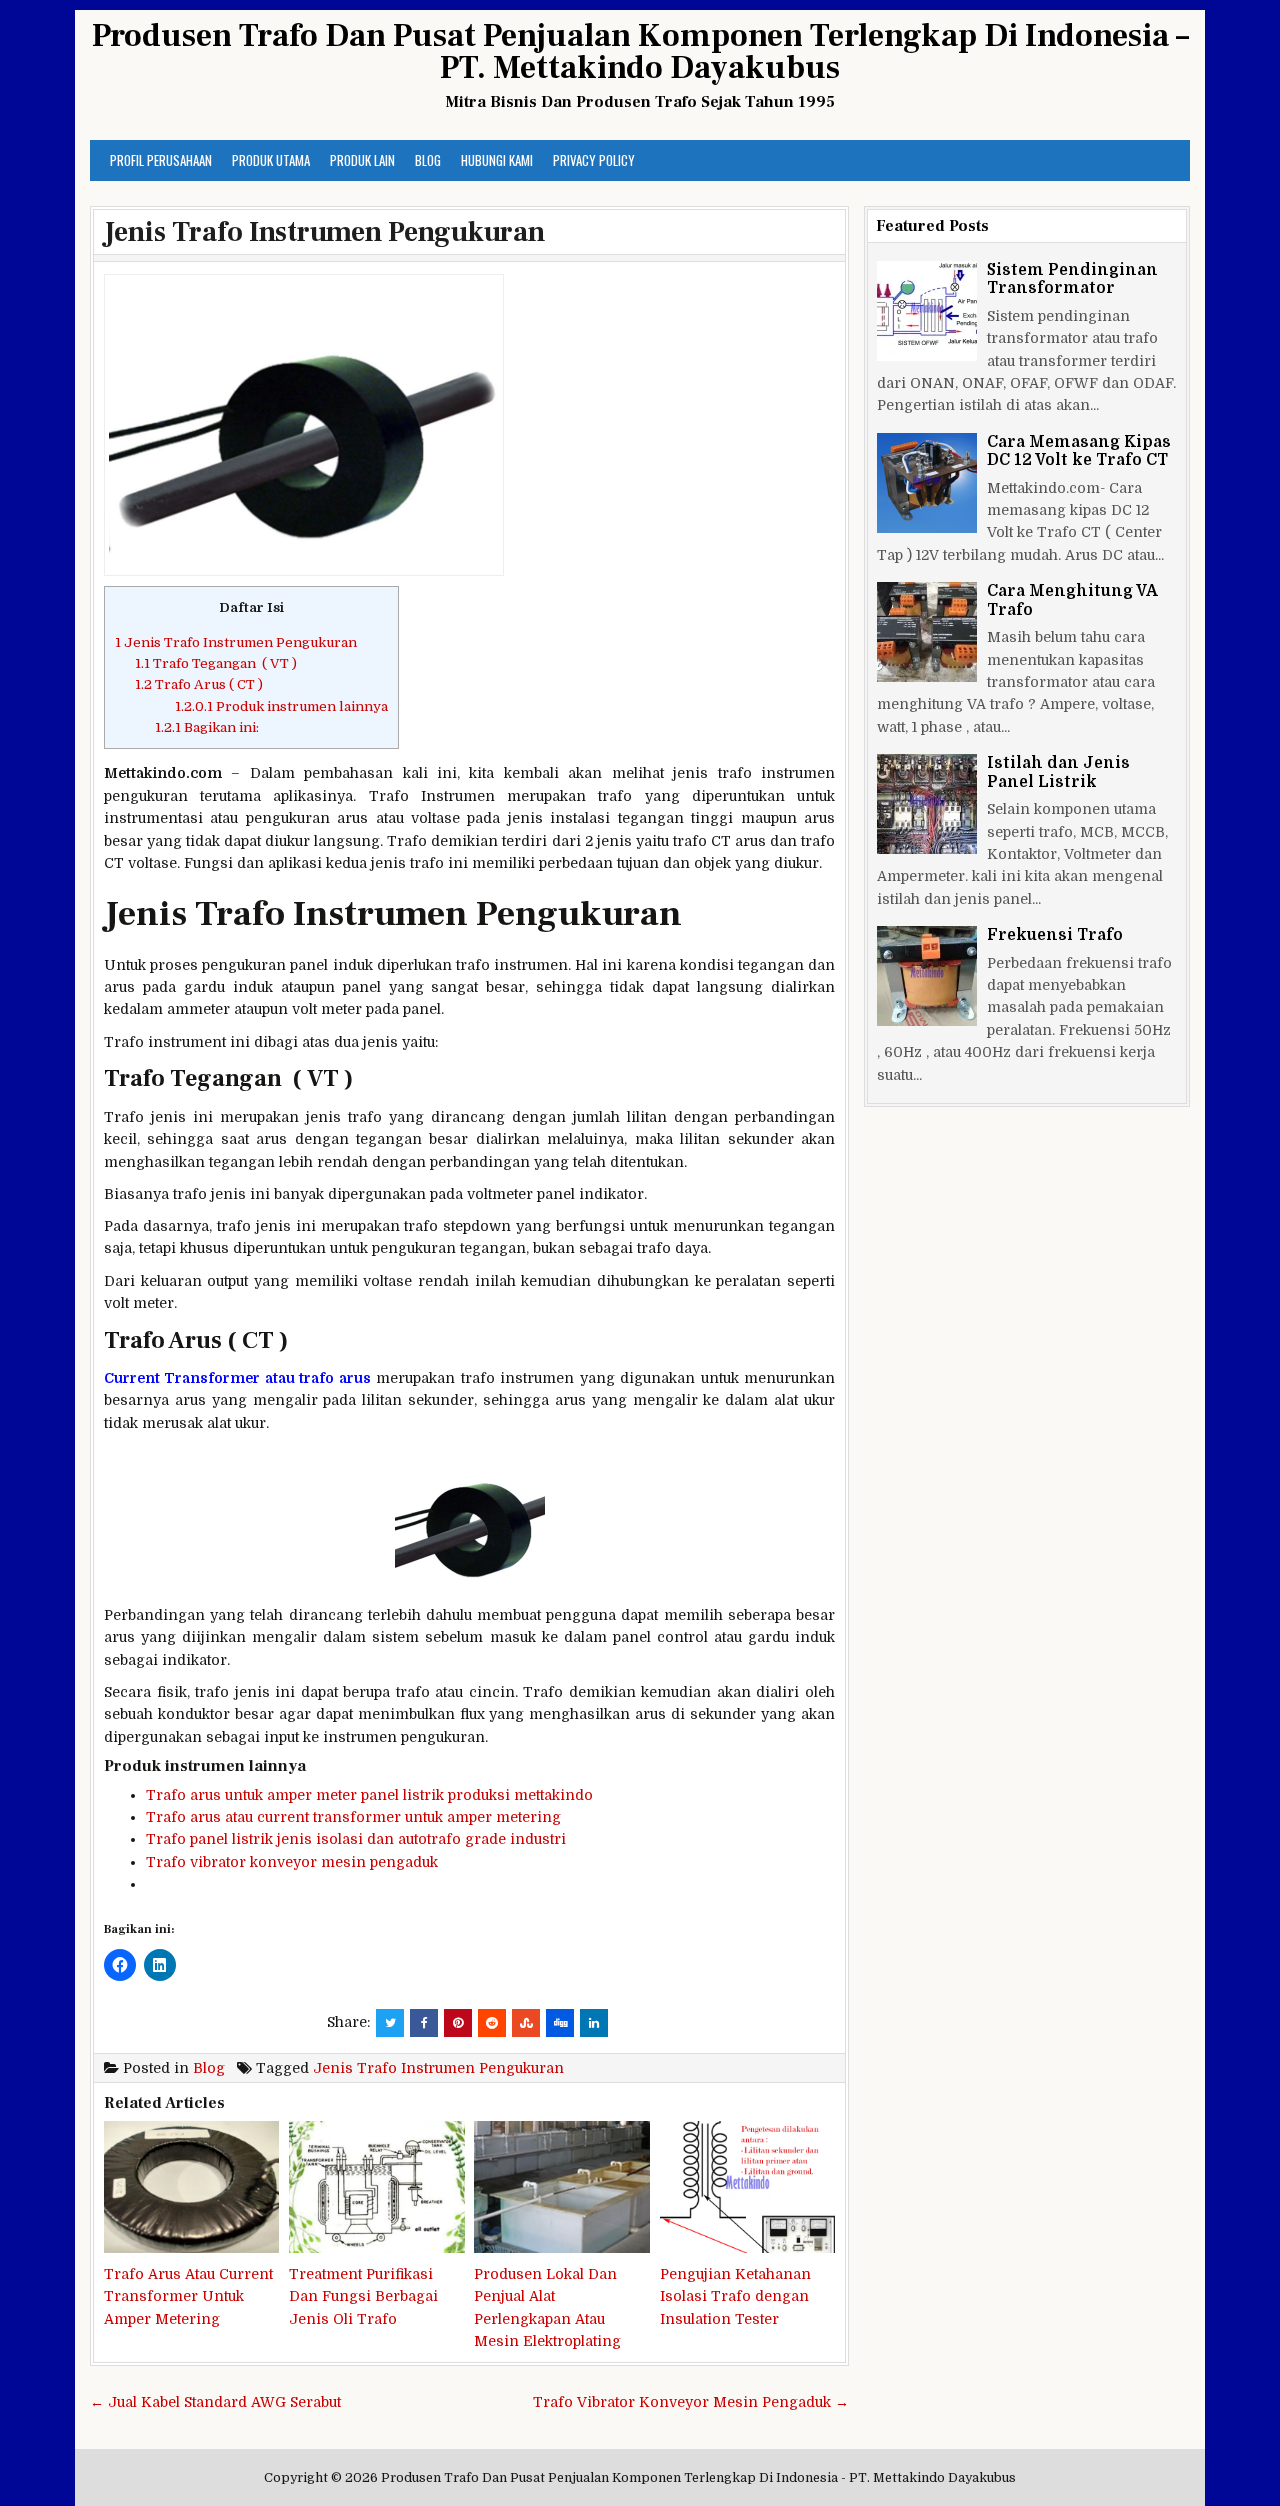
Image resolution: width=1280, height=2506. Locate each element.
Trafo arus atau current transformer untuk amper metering (353, 1817)
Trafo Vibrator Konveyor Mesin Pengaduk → (691, 2402)
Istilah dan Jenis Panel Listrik (1058, 772)
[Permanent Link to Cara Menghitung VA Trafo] (927, 632)
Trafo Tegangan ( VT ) (216, 663)
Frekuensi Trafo (1055, 935)
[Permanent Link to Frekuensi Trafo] (927, 976)
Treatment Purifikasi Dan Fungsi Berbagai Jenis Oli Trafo (363, 2296)
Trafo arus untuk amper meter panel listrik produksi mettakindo (369, 1795)
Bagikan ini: (207, 727)
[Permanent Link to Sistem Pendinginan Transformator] (927, 311)
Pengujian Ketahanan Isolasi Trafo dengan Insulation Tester (735, 2296)
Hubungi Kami (497, 160)
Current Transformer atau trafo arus (237, 1378)
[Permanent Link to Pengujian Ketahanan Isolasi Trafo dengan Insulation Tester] (747, 2187)
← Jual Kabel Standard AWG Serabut (215, 2402)
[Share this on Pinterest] (458, 2023)
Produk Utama (271, 160)
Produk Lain (362, 160)
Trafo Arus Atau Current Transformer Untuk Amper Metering (188, 2296)
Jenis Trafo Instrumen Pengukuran (324, 232)
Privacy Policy (594, 160)
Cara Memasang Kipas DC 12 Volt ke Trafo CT (1079, 451)
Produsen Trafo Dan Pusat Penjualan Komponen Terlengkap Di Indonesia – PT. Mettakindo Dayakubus (640, 52)
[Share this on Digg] (560, 2023)
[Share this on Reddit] (492, 2023)
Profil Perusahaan (161, 160)
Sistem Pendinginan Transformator (1072, 279)
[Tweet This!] (390, 2023)
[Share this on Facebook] (424, 2023)
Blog (428, 160)
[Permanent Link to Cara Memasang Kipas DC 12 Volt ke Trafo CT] (927, 483)
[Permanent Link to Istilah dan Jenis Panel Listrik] (927, 804)
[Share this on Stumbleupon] (526, 2023)
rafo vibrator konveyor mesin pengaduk (297, 1862)
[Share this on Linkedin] (594, 2023)
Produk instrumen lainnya (281, 706)
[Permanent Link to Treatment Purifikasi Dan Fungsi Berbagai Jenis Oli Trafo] (376, 2187)
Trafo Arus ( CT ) (199, 684)
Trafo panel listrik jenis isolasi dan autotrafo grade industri (356, 1839)
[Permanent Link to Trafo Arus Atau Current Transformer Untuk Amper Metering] (191, 2187)
